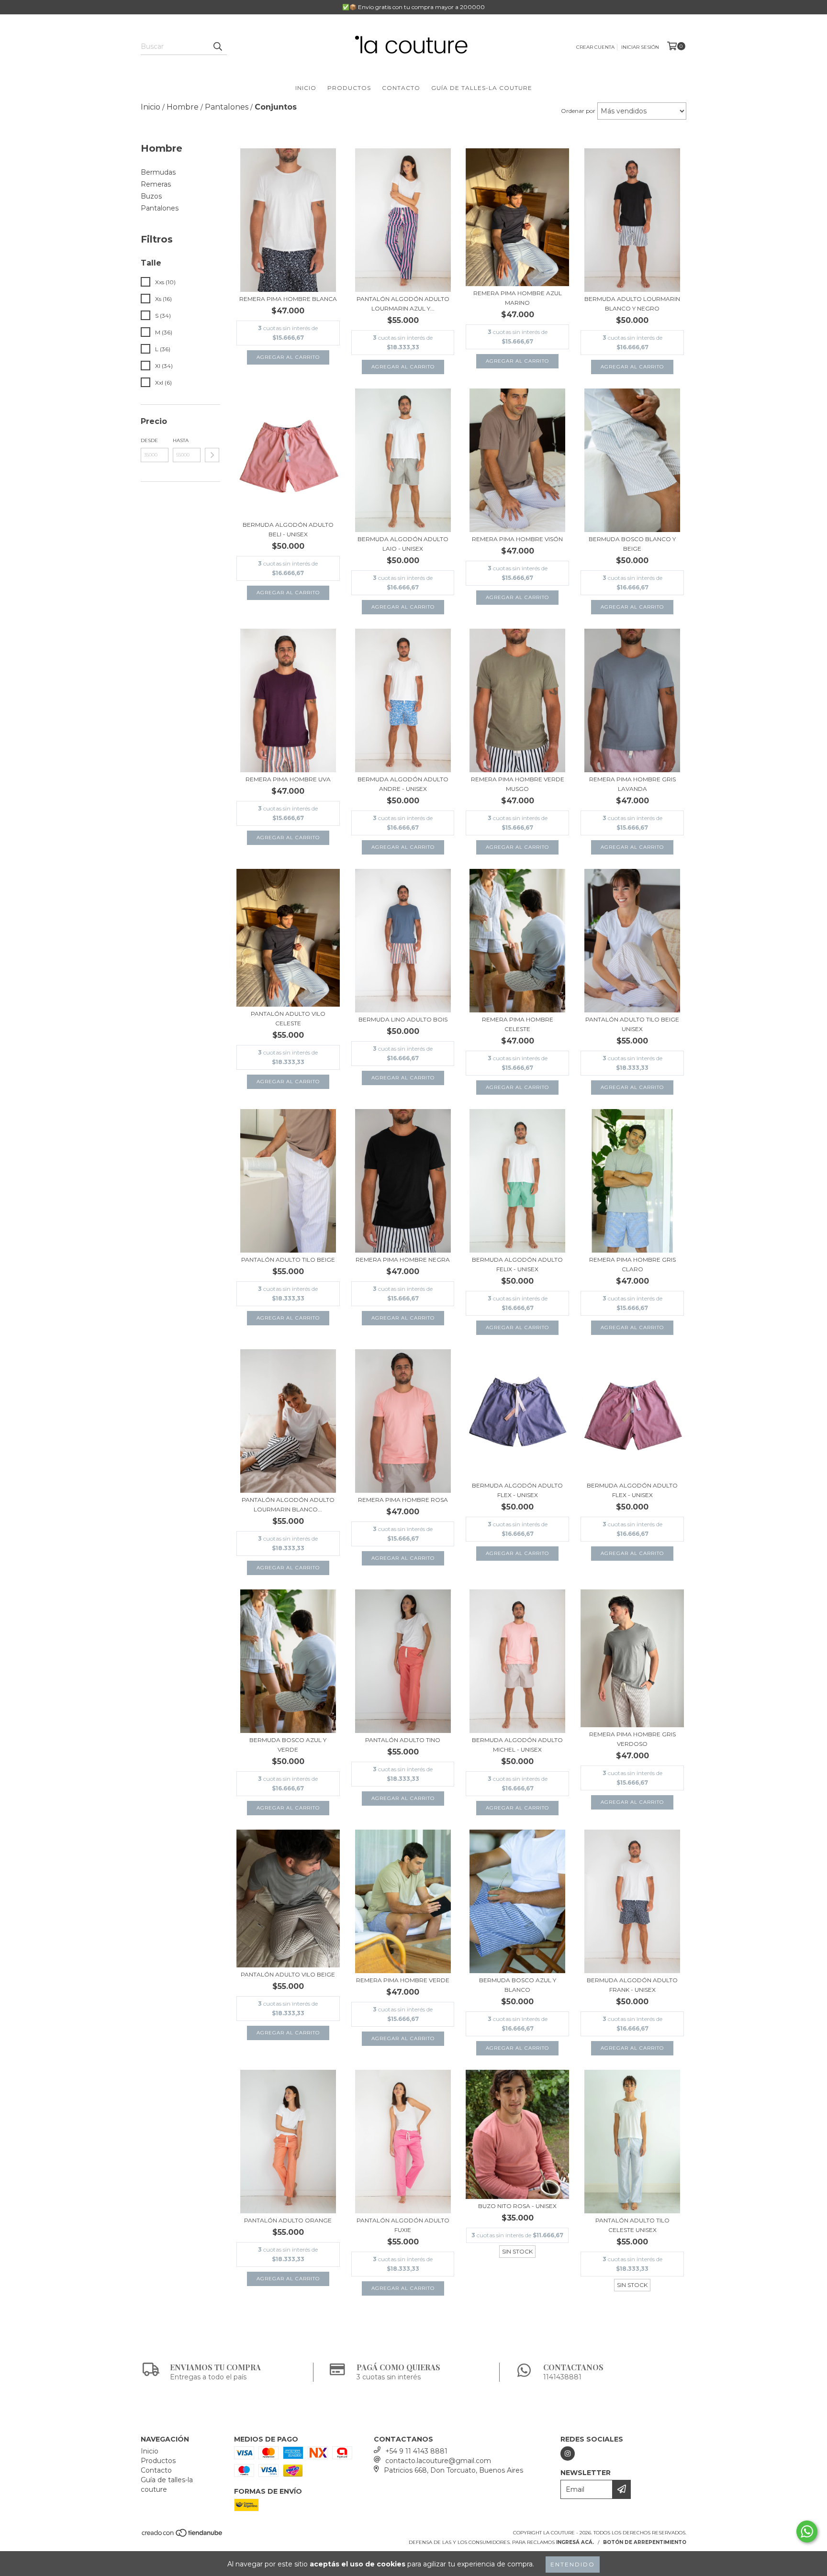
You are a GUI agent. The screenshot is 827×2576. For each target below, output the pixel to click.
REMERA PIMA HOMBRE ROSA (403, 1500)
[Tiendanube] (183, 2536)
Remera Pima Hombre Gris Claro (632, 1264)
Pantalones (160, 208)
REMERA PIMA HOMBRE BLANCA (288, 299)
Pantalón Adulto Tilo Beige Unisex (632, 1024)
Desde (149, 440)
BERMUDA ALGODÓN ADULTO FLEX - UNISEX (517, 1490)
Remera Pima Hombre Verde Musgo (518, 784)
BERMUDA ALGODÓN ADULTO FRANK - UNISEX (632, 1985)
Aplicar (212, 455)
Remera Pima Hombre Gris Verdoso (632, 1739)
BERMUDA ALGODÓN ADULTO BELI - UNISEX (288, 529)
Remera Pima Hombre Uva (288, 779)
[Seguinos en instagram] (568, 2454)
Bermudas (158, 172)
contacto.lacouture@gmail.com (438, 2461)
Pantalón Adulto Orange (288, 2220)
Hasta (181, 440)
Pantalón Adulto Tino (403, 1740)
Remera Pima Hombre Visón (517, 539)
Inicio (306, 88)
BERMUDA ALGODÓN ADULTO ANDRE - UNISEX (403, 784)
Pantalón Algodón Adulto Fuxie (403, 2225)
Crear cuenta (595, 47)
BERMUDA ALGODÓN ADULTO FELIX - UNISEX (517, 1264)
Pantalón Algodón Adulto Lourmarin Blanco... (288, 1505)
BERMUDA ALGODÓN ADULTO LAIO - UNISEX (403, 544)
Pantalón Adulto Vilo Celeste (288, 1018)
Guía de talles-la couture (482, 88)
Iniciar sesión (640, 47)
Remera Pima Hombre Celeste (518, 1024)
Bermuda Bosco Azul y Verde (288, 1745)
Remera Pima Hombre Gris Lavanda (632, 784)
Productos (349, 88)
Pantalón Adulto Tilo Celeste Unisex (632, 2225)
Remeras (156, 184)
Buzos (151, 196)
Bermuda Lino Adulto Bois (403, 1019)
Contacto (401, 88)
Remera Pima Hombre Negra (403, 1260)
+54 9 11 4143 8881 (416, 2451)
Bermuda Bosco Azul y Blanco (518, 1985)
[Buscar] (217, 46)
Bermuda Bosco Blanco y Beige (632, 544)
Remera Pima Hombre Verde (403, 1980)
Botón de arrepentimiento (645, 2542)
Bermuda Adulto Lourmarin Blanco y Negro (632, 304)
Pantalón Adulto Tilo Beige (288, 1260)
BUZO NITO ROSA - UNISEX (517, 2206)
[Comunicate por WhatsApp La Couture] (807, 2532)
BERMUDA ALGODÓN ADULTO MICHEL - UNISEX (517, 1745)
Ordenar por (578, 111)
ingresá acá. (575, 2542)
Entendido (573, 2564)
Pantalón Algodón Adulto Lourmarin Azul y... (403, 304)
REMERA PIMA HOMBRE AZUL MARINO (518, 298)
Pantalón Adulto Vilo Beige (288, 1974)
